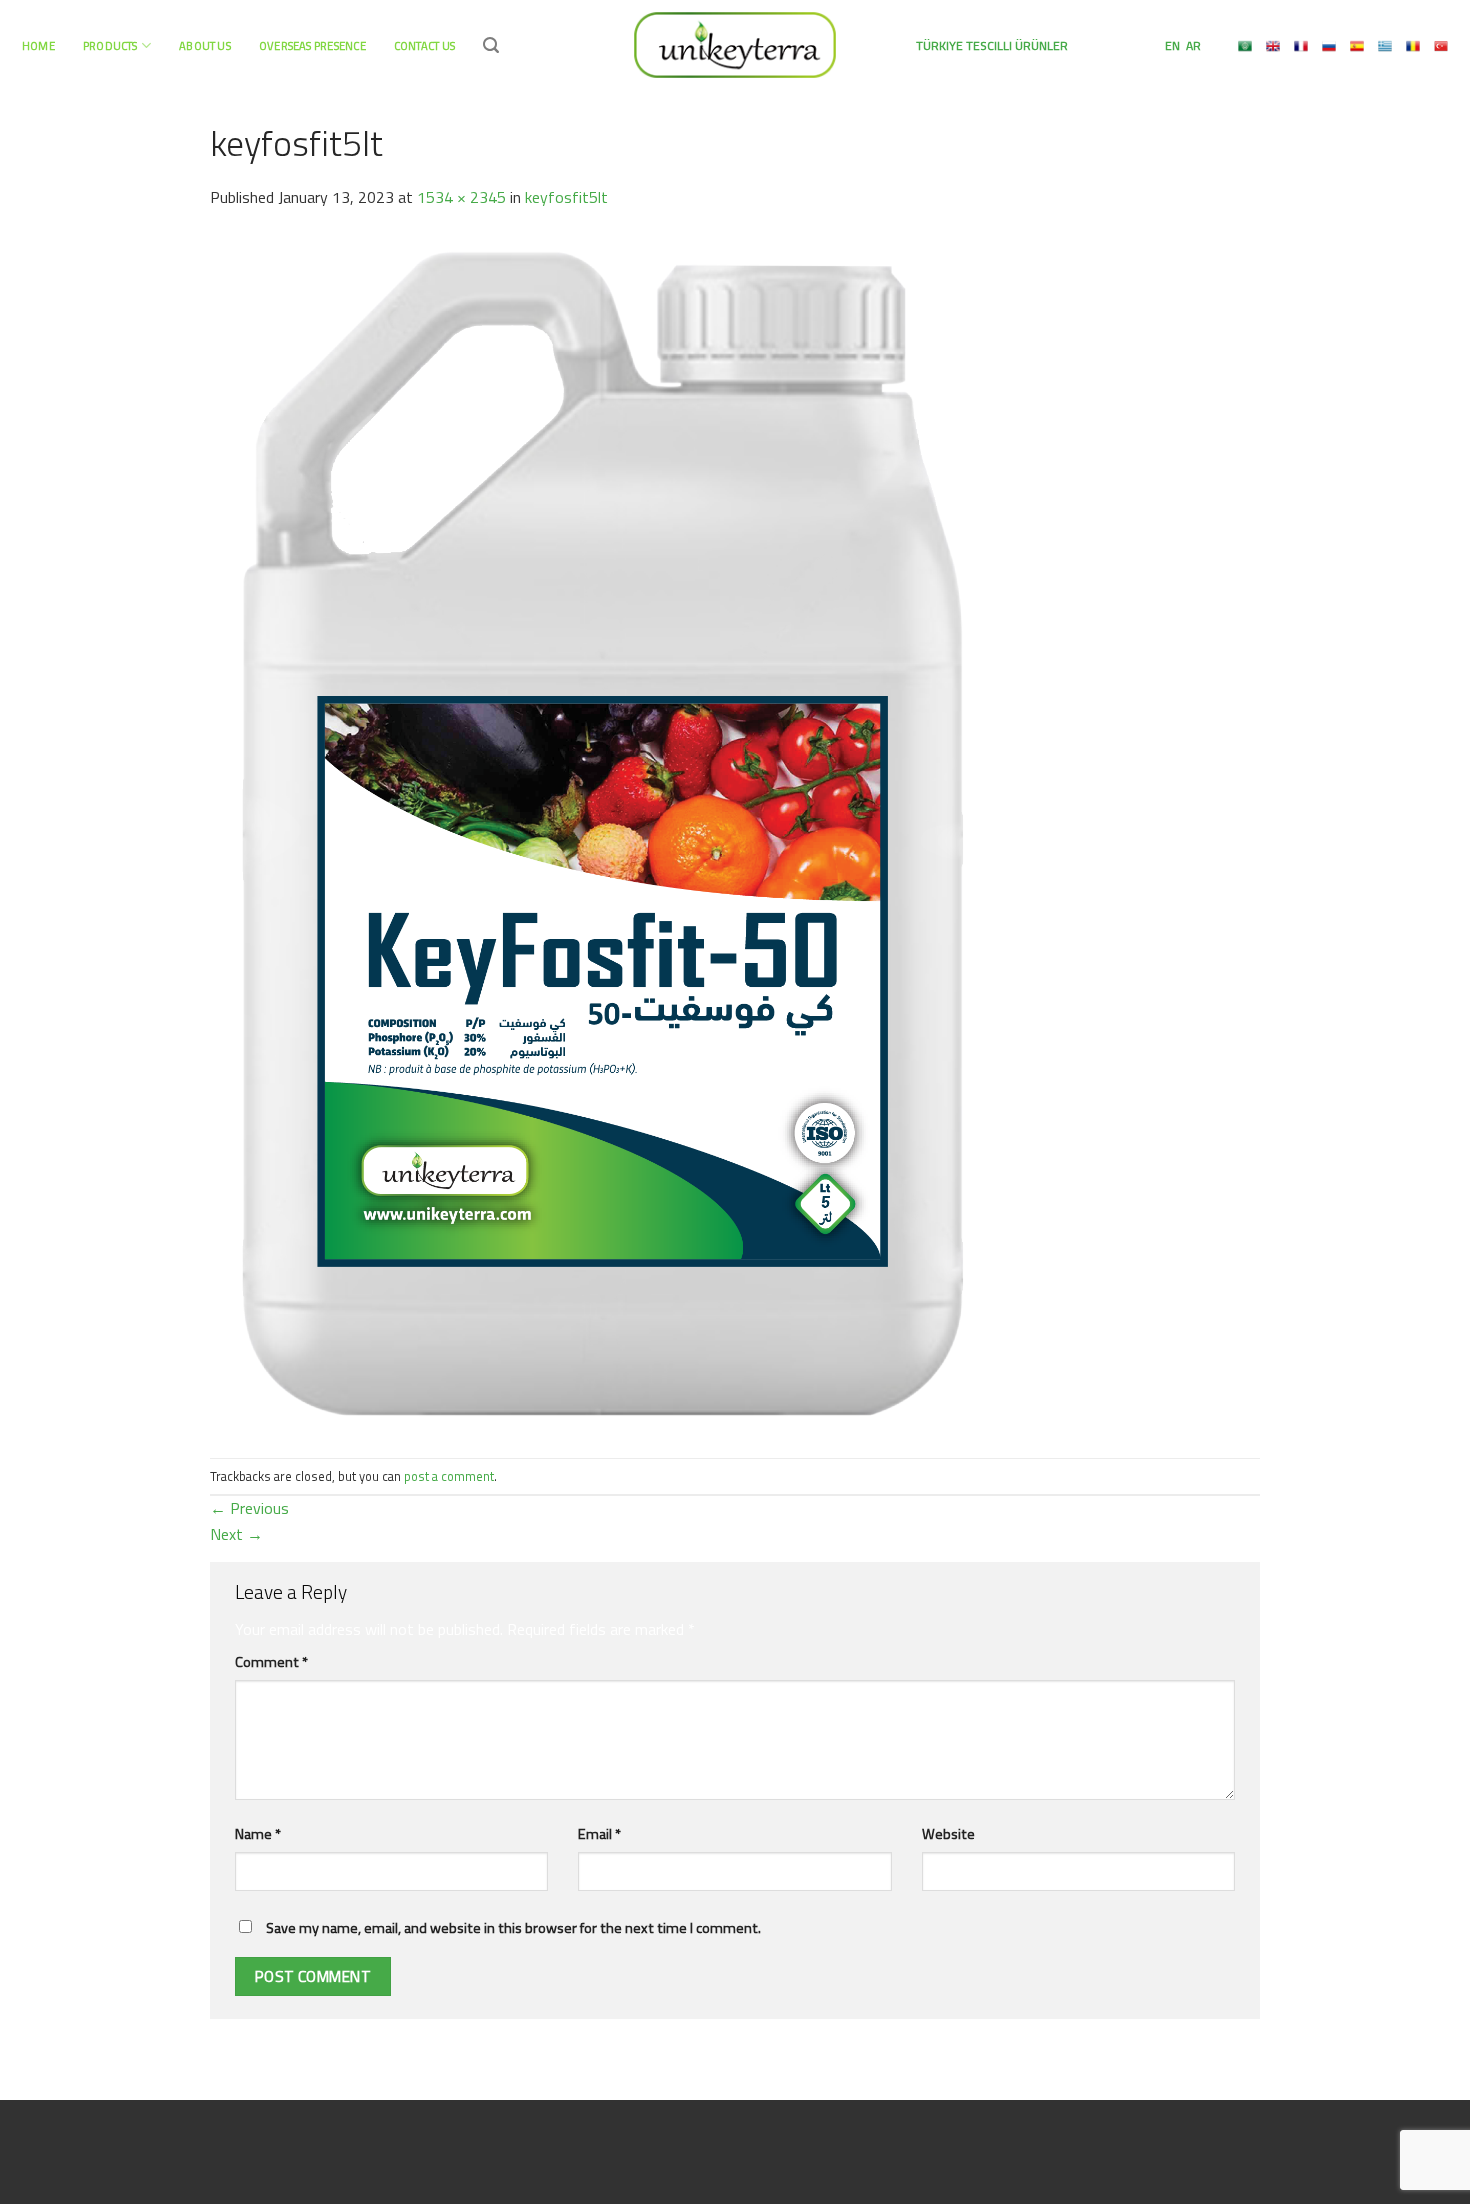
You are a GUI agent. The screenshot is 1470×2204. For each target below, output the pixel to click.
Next (236, 1534)
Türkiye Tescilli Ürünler (992, 45)
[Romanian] (1413, 46)
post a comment (449, 1476)
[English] (1273, 46)
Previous (249, 1508)
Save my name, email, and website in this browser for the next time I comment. (513, 1928)
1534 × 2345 (461, 197)
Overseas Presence (312, 45)
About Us (205, 45)
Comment (271, 1662)
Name (258, 1834)
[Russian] (1329, 46)
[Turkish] (1441, 46)
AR (1192, 45)
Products (110, 45)
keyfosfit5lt (566, 197)
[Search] (491, 45)
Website (948, 1834)
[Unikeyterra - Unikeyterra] (735, 44)
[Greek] (1385, 46)
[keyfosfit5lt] (602, 832)
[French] (1301, 46)
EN (1171, 45)
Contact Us (424, 45)
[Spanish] (1357, 46)
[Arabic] (1245, 46)
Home (38, 45)
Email (599, 1834)
